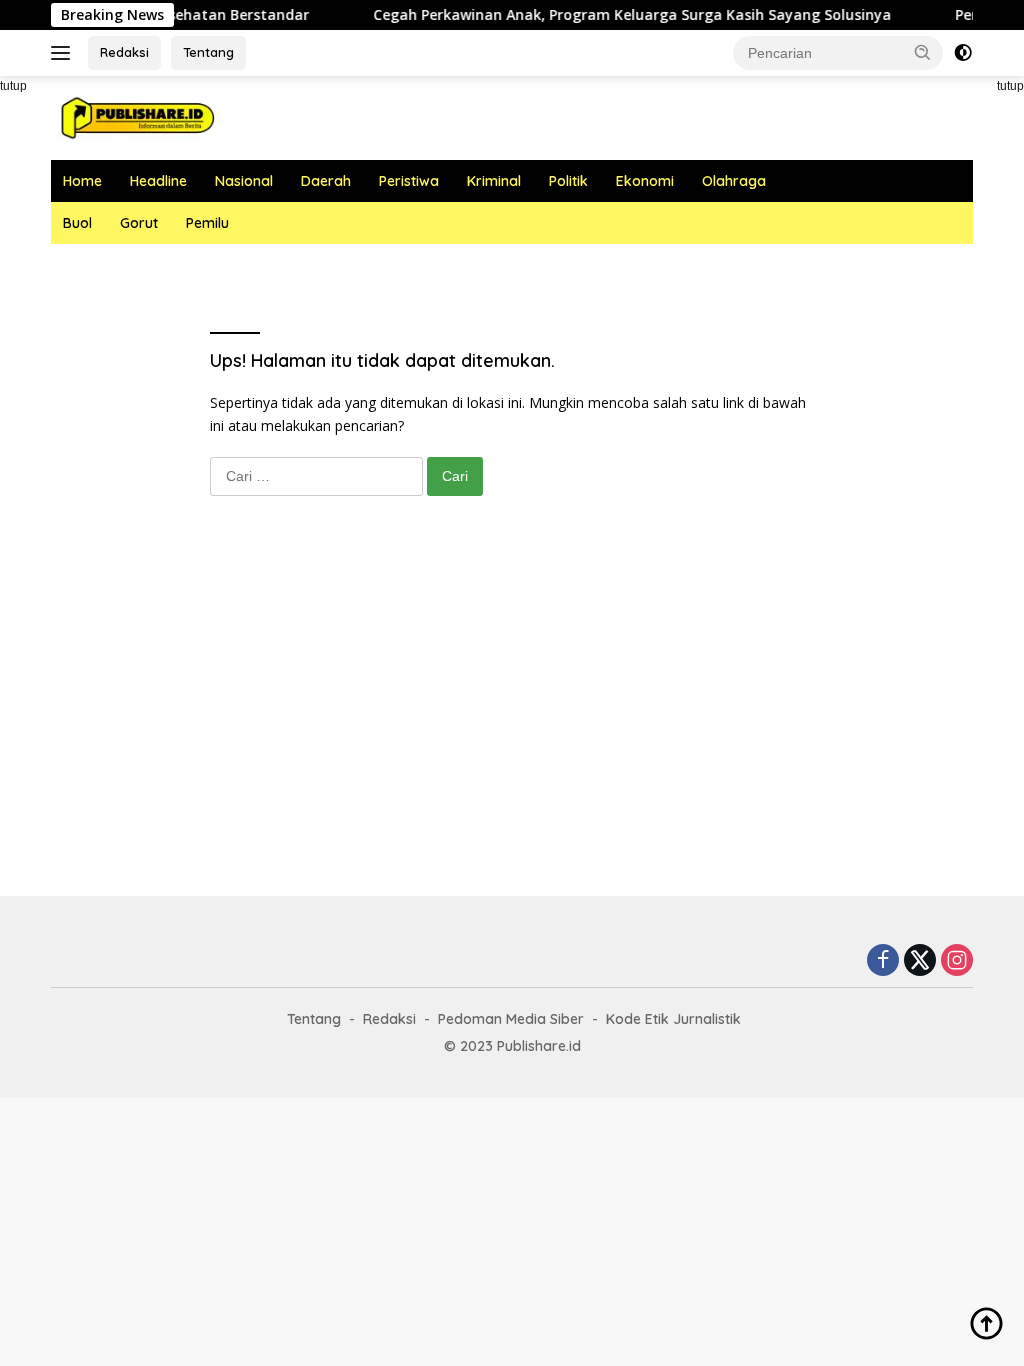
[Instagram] (957, 961)
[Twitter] (920, 961)
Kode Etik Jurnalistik (673, 1019)
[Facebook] (883, 961)
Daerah (326, 181)
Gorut (139, 223)
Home (82, 181)
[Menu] (64, 53)
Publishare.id (539, 1046)
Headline (158, 181)
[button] (923, 52)
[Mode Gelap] (963, 53)
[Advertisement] (512, 716)
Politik (568, 181)
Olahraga (734, 181)
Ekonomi (645, 181)
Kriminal (494, 181)
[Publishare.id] (136, 116)
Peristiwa (409, 181)
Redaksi (124, 52)
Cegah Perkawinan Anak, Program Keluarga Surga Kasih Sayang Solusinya (613, 15)
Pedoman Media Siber (511, 1019)
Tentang (208, 52)
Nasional (244, 181)
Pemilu (207, 223)
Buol (77, 223)
